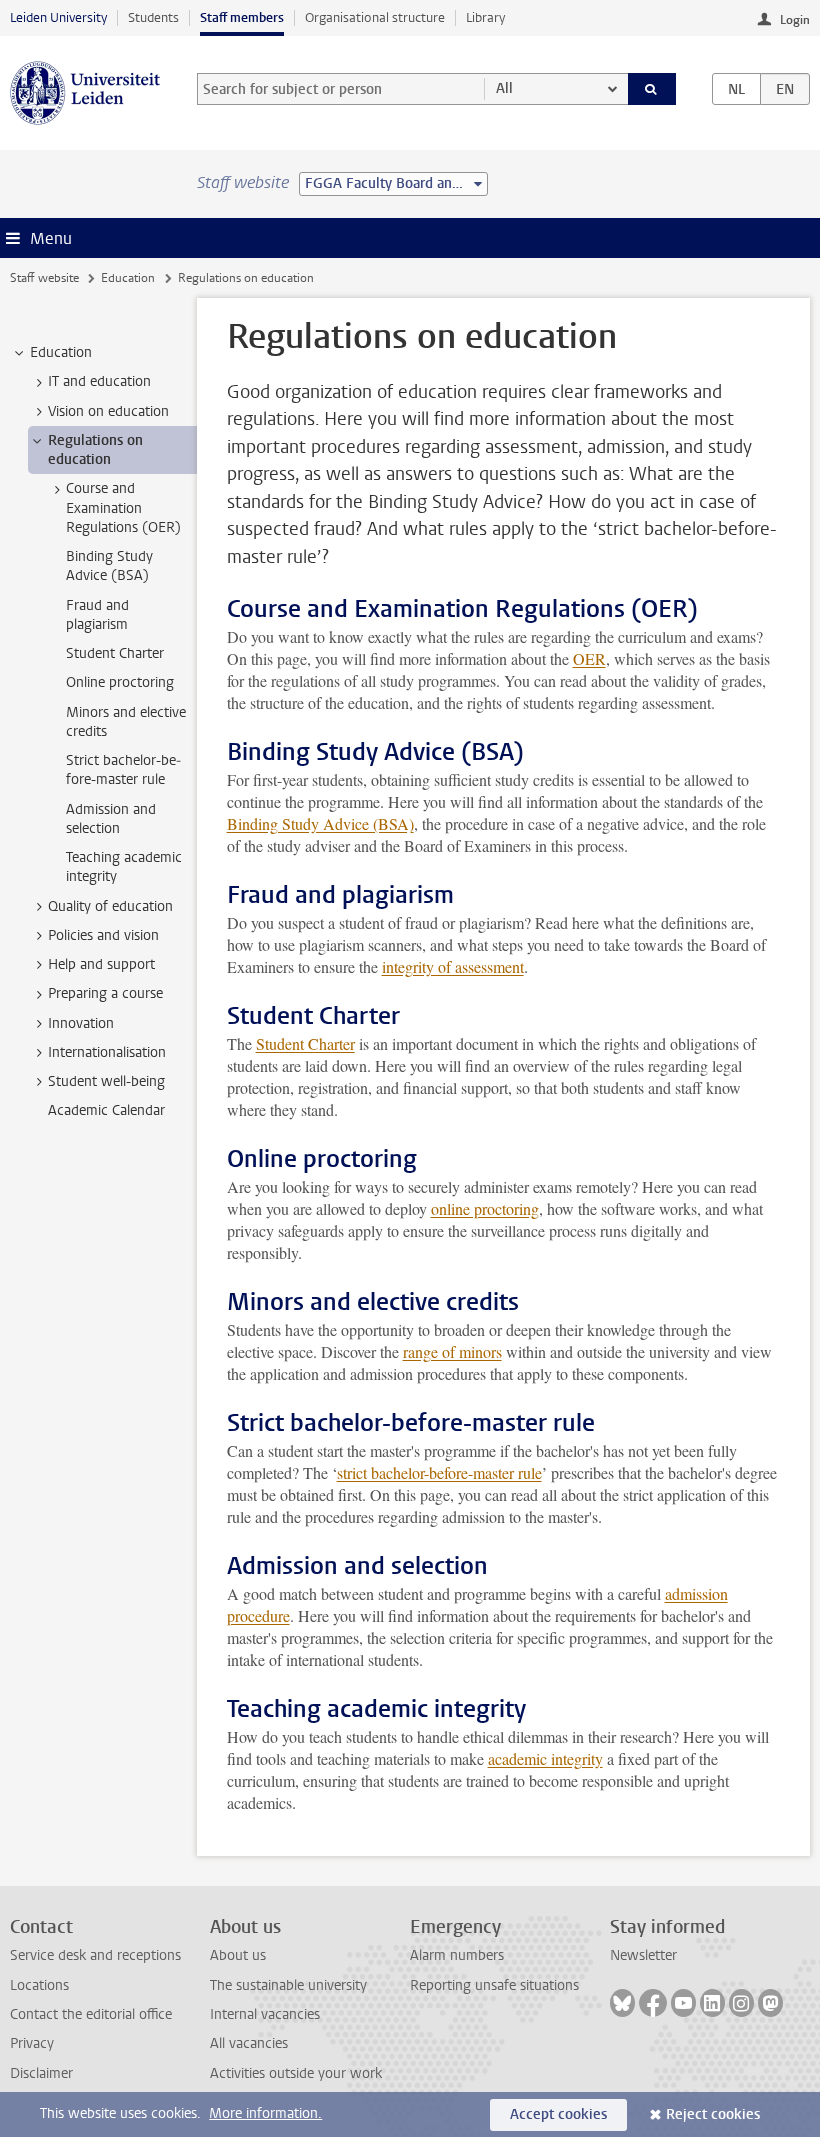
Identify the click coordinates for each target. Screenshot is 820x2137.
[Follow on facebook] (653, 2003)
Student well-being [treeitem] (106, 1081)
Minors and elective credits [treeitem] (126, 722)
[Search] (652, 89)
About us (238, 1955)
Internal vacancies (265, 2014)
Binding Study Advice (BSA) (320, 823)
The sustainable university (288, 1985)
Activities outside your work (296, 2073)
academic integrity (545, 1758)
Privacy (32, 2043)
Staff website (44, 278)
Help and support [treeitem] (101, 964)
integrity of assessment (453, 966)
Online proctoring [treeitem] (120, 682)
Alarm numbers (457, 1955)
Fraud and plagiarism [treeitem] (97, 615)
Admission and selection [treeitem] (111, 819)
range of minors (452, 1351)
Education (128, 278)
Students (153, 17)
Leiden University (58, 17)
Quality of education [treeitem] (110, 906)
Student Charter (305, 1043)
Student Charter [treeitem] (115, 653)
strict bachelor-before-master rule (439, 1472)
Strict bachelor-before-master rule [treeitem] (123, 770)
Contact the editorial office (91, 2014)
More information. (265, 2113)
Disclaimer (41, 2073)
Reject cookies (713, 2114)
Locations (39, 1985)
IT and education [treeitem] (99, 381)
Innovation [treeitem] (81, 1023)
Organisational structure (375, 17)
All (504, 88)
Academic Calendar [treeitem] (106, 1110)
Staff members (242, 17)
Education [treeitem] (61, 352)
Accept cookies (558, 2114)
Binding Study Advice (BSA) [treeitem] (109, 566)
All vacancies (249, 2043)
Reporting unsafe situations (494, 1985)
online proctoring (485, 1208)
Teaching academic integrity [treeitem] (124, 867)
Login (795, 20)
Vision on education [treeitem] (108, 411)
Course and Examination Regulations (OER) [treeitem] (123, 508)
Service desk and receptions (95, 1955)
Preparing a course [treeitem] (105, 993)
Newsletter (643, 1955)
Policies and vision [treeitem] (103, 935)
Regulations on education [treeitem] (95, 450)
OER (589, 658)
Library (485, 17)
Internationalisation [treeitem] (107, 1052)
